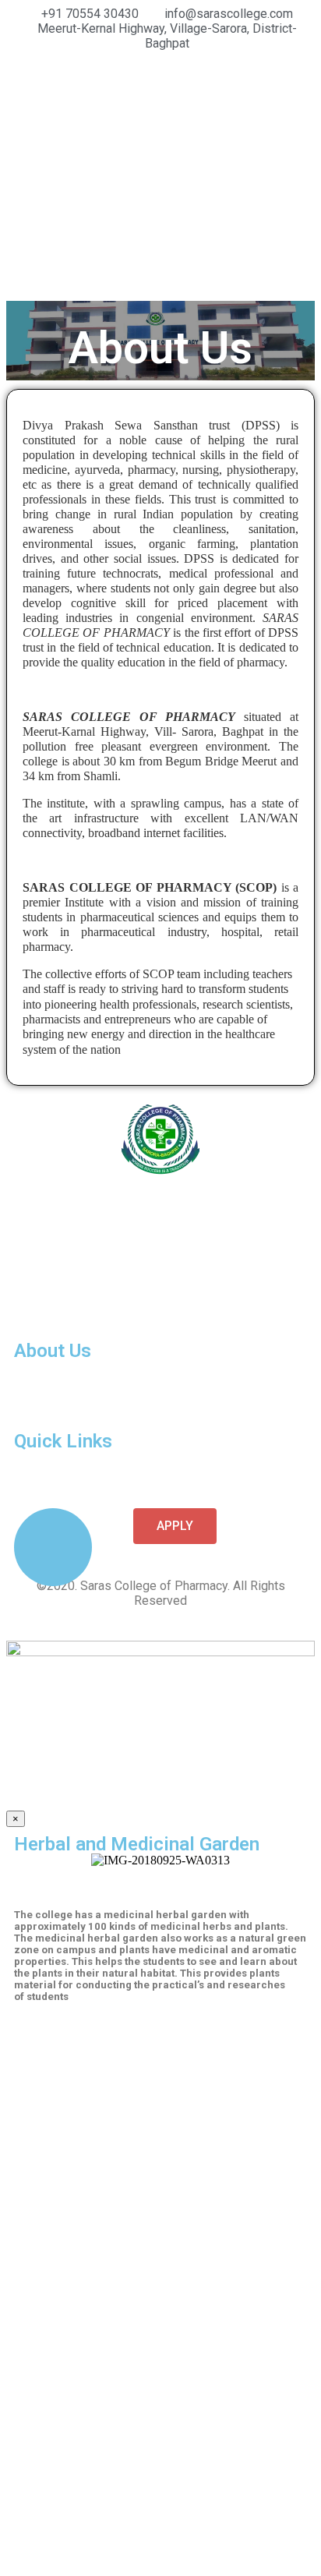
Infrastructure (47, 1395)
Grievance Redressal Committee (93, 1471)
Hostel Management (63, 1409)
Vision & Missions (60, 1381)
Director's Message (61, 1367)
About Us (53, 1351)
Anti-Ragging (48, 1457)
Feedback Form (53, 1485)
